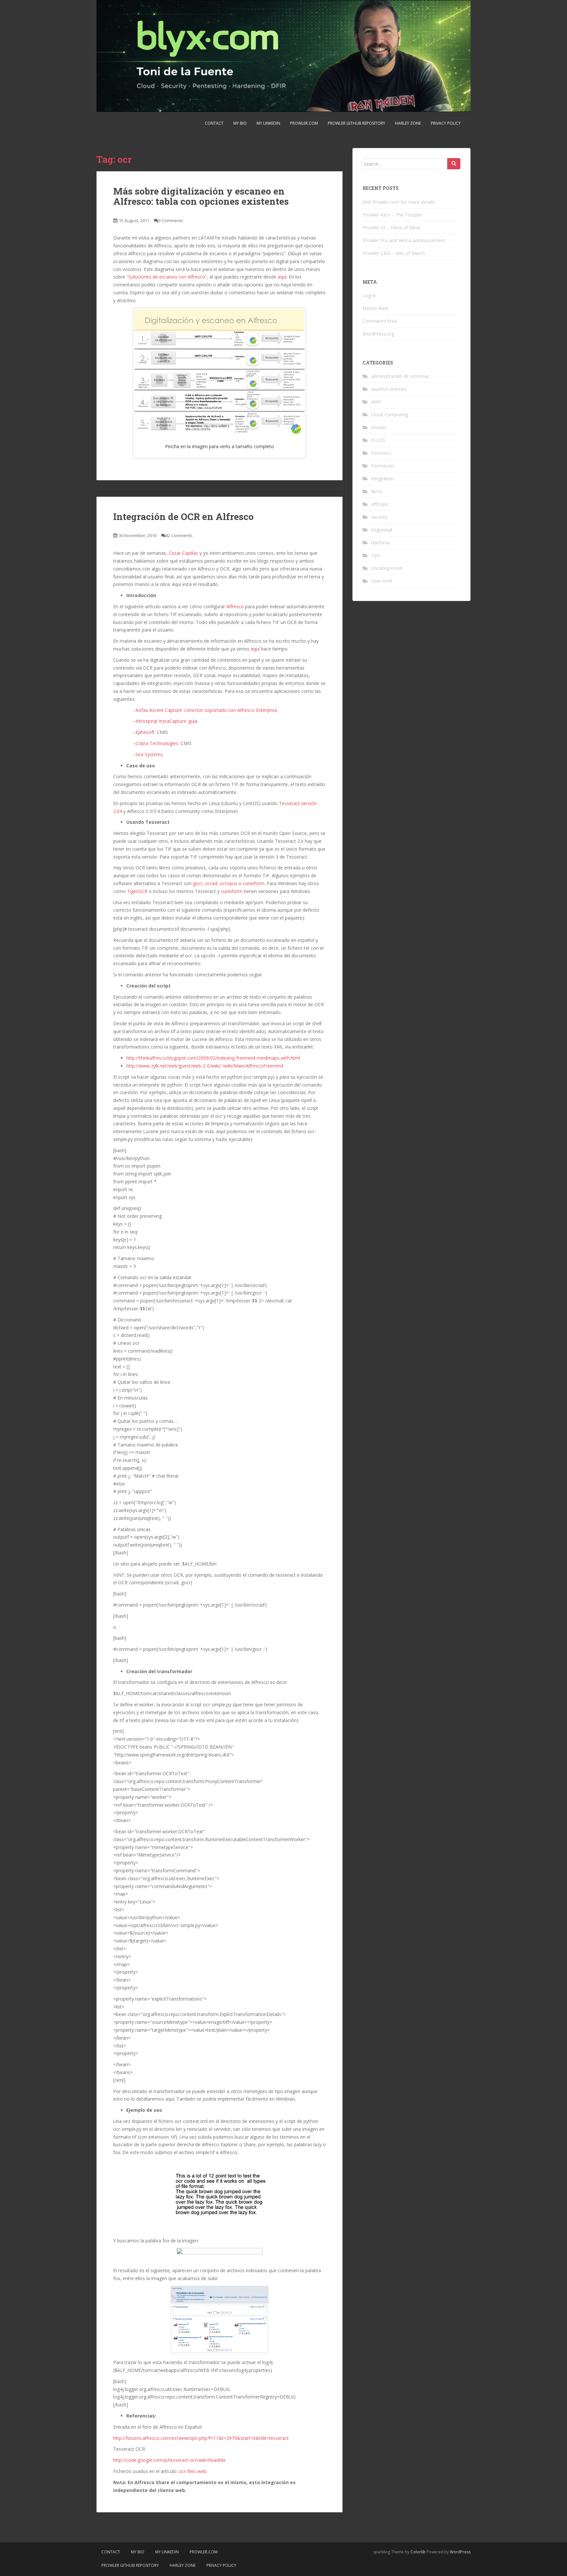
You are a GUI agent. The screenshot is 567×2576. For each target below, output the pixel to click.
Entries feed (375, 308)
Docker (379, 427)
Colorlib (418, 2552)
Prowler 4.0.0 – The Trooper (392, 215)
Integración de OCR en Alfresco (183, 517)
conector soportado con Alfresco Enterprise (231, 710)
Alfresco (235, 606)
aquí (282, 277)
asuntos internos (389, 389)
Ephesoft (145, 732)
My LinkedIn (268, 123)
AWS (376, 402)
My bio (240, 123)
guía (193, 721)
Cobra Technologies (157, 743)
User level (381, 581)
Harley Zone (408, 123)
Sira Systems (149, 754)
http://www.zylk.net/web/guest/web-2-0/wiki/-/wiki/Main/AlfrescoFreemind (205, 1066)
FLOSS (378, 440)
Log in (369, 295)
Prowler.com (304, 123)
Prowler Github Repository (357, 123)
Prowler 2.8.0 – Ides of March (394, 253)
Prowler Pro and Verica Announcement (404, 240)
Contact (214, 123)
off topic (380, 504)
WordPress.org (378, 334)
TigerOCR (137, 891)
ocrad (211, 883)
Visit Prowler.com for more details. (399, 202)
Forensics (381, 453)
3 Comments (171, 220)
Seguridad (382, 530)
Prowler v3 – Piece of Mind (391, 228)
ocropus (229, 883)
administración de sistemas (400, 376)
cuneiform (254, 883)
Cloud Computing (389, 415)
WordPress (460, 2552)
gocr (198, 883)
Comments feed (380, 321)
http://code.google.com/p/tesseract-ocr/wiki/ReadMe (169, 2460)
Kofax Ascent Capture (159, 710)
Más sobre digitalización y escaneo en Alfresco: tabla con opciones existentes (201, 196)
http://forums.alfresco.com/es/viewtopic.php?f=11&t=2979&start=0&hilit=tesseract (201, 2438)
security (379, 517)
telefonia (380, 542)
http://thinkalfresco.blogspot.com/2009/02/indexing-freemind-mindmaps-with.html (213, 1058)
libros (377, 491)
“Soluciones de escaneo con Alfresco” (167, 277)
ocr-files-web (193, 2471)
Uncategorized (387, 568)
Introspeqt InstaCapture (161, 721)
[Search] (454, 164)
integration (383, 478)
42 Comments (179, 535)
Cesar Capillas (183, 553)
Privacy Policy (446, 123)
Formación (383, 466)
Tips (376, 555)
